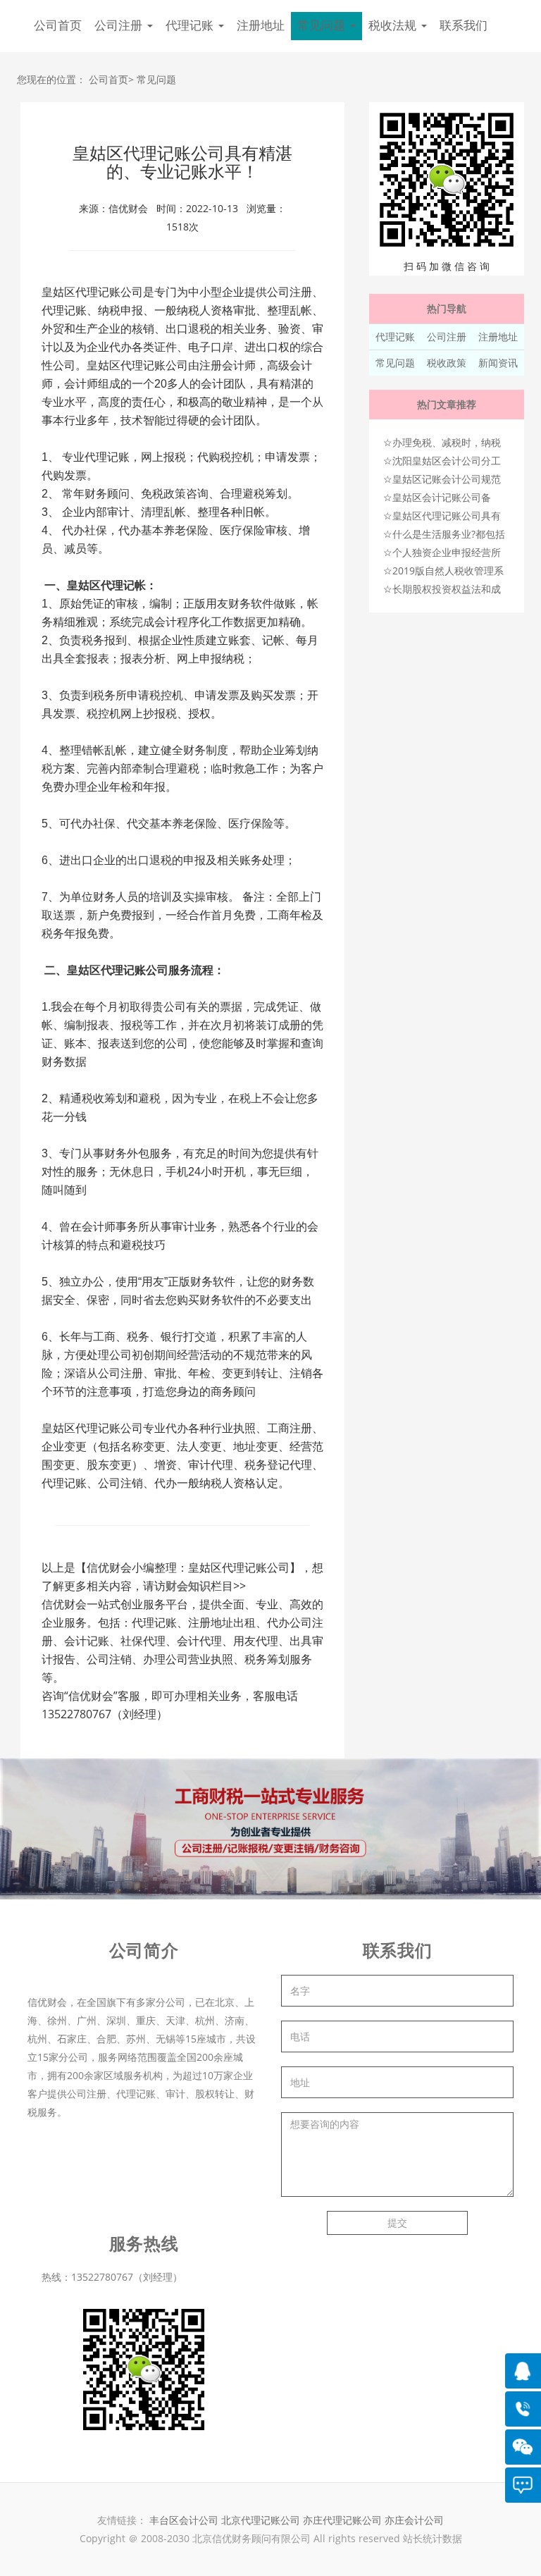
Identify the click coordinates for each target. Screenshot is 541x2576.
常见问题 (156, 79)
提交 (397, 2223)
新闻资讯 (498, 363)
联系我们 (464, 26)
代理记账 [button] (191, 26)
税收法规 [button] (394, 26)
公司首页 (58, 26)
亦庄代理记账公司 (344, 2520)
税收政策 (447, 363)
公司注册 (447, 337)
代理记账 (395, 337)
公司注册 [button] (120, 26)
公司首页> (111, 79)
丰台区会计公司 (184, 2520)
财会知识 (188, 1586)
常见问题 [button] (323, 26)
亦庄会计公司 (414, 2520)
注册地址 (261, 26)
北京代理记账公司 (261, 2520)
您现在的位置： (51, 79)
